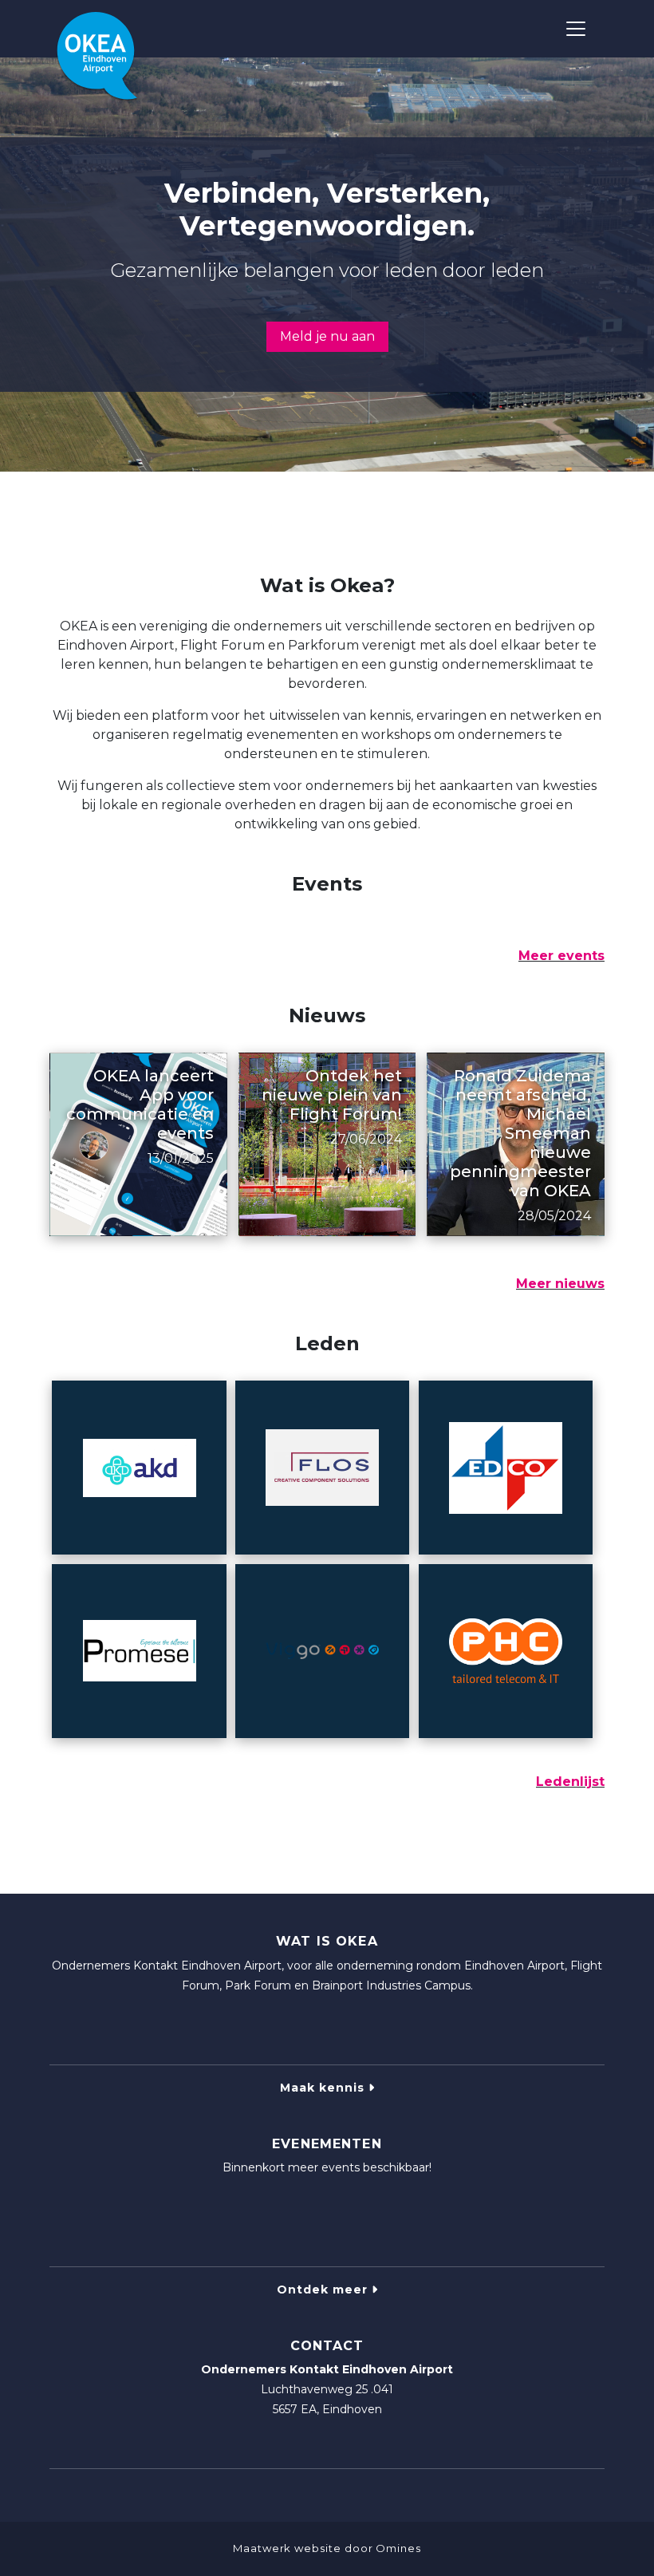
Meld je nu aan (327, 336)
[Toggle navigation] (576, 29)
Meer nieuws (560, 1284)
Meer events (561, 956)
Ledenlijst (570, 1782)
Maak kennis (324, 2088)
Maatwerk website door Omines (327, 2548)
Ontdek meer (324, 2290)
